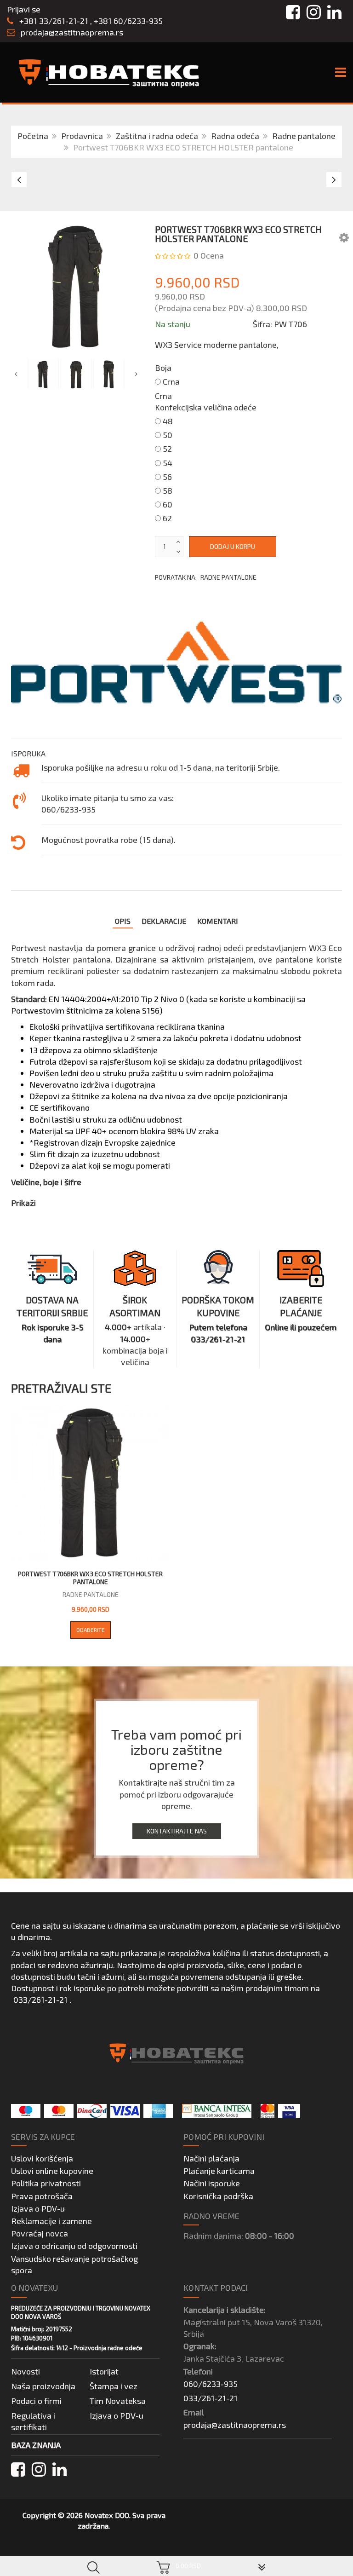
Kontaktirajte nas (177, 1831)
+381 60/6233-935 (128, 21)
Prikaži (23, 1203)
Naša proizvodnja (43, 2386)
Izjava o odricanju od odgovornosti (74, 2246)
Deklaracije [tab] (164, 921)
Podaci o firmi (36, 2401)
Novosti (26, 2371)
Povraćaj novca (40, 2233)
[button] (344, 237)
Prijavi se (24, 9)
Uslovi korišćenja (42, 2158)
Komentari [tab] (218, 921)
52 (167, 449)
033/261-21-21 (40, 2000)
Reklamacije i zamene (51, 2221)
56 (167, 477)
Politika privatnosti (46, 2183)
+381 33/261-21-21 (53, 21)
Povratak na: (206, 577)
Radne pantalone (304, 136)
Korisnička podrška (218, 2196)
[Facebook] (18, 2469)
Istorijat (104, 2371)
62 (167, 518)
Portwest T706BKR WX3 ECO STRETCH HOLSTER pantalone (90, 1578)
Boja (163, 368)
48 (168, 421)
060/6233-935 (211, 2384)
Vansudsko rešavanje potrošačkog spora (74, 2264)
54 (168, 463)
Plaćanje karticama (219, 2171)
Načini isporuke (212, 2183)
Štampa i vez (114, 2386)
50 (168, 435)
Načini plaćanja (211, 2158)
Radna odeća (235, 136)
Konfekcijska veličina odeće (206, 407)
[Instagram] (39, 2469)
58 (168, 490)
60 (168, 504)
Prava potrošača (42, 2196)
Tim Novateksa (118, 2401)
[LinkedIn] (60, 2469)
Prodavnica (82, 136)
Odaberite (91, 1630)
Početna (33, 136)
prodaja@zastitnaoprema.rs (72, 32)
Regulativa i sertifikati (33, 2421)
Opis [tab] (123, 921)
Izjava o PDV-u (38, 2208)
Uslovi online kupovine (52, 2171)
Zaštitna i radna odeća (157, 136)
